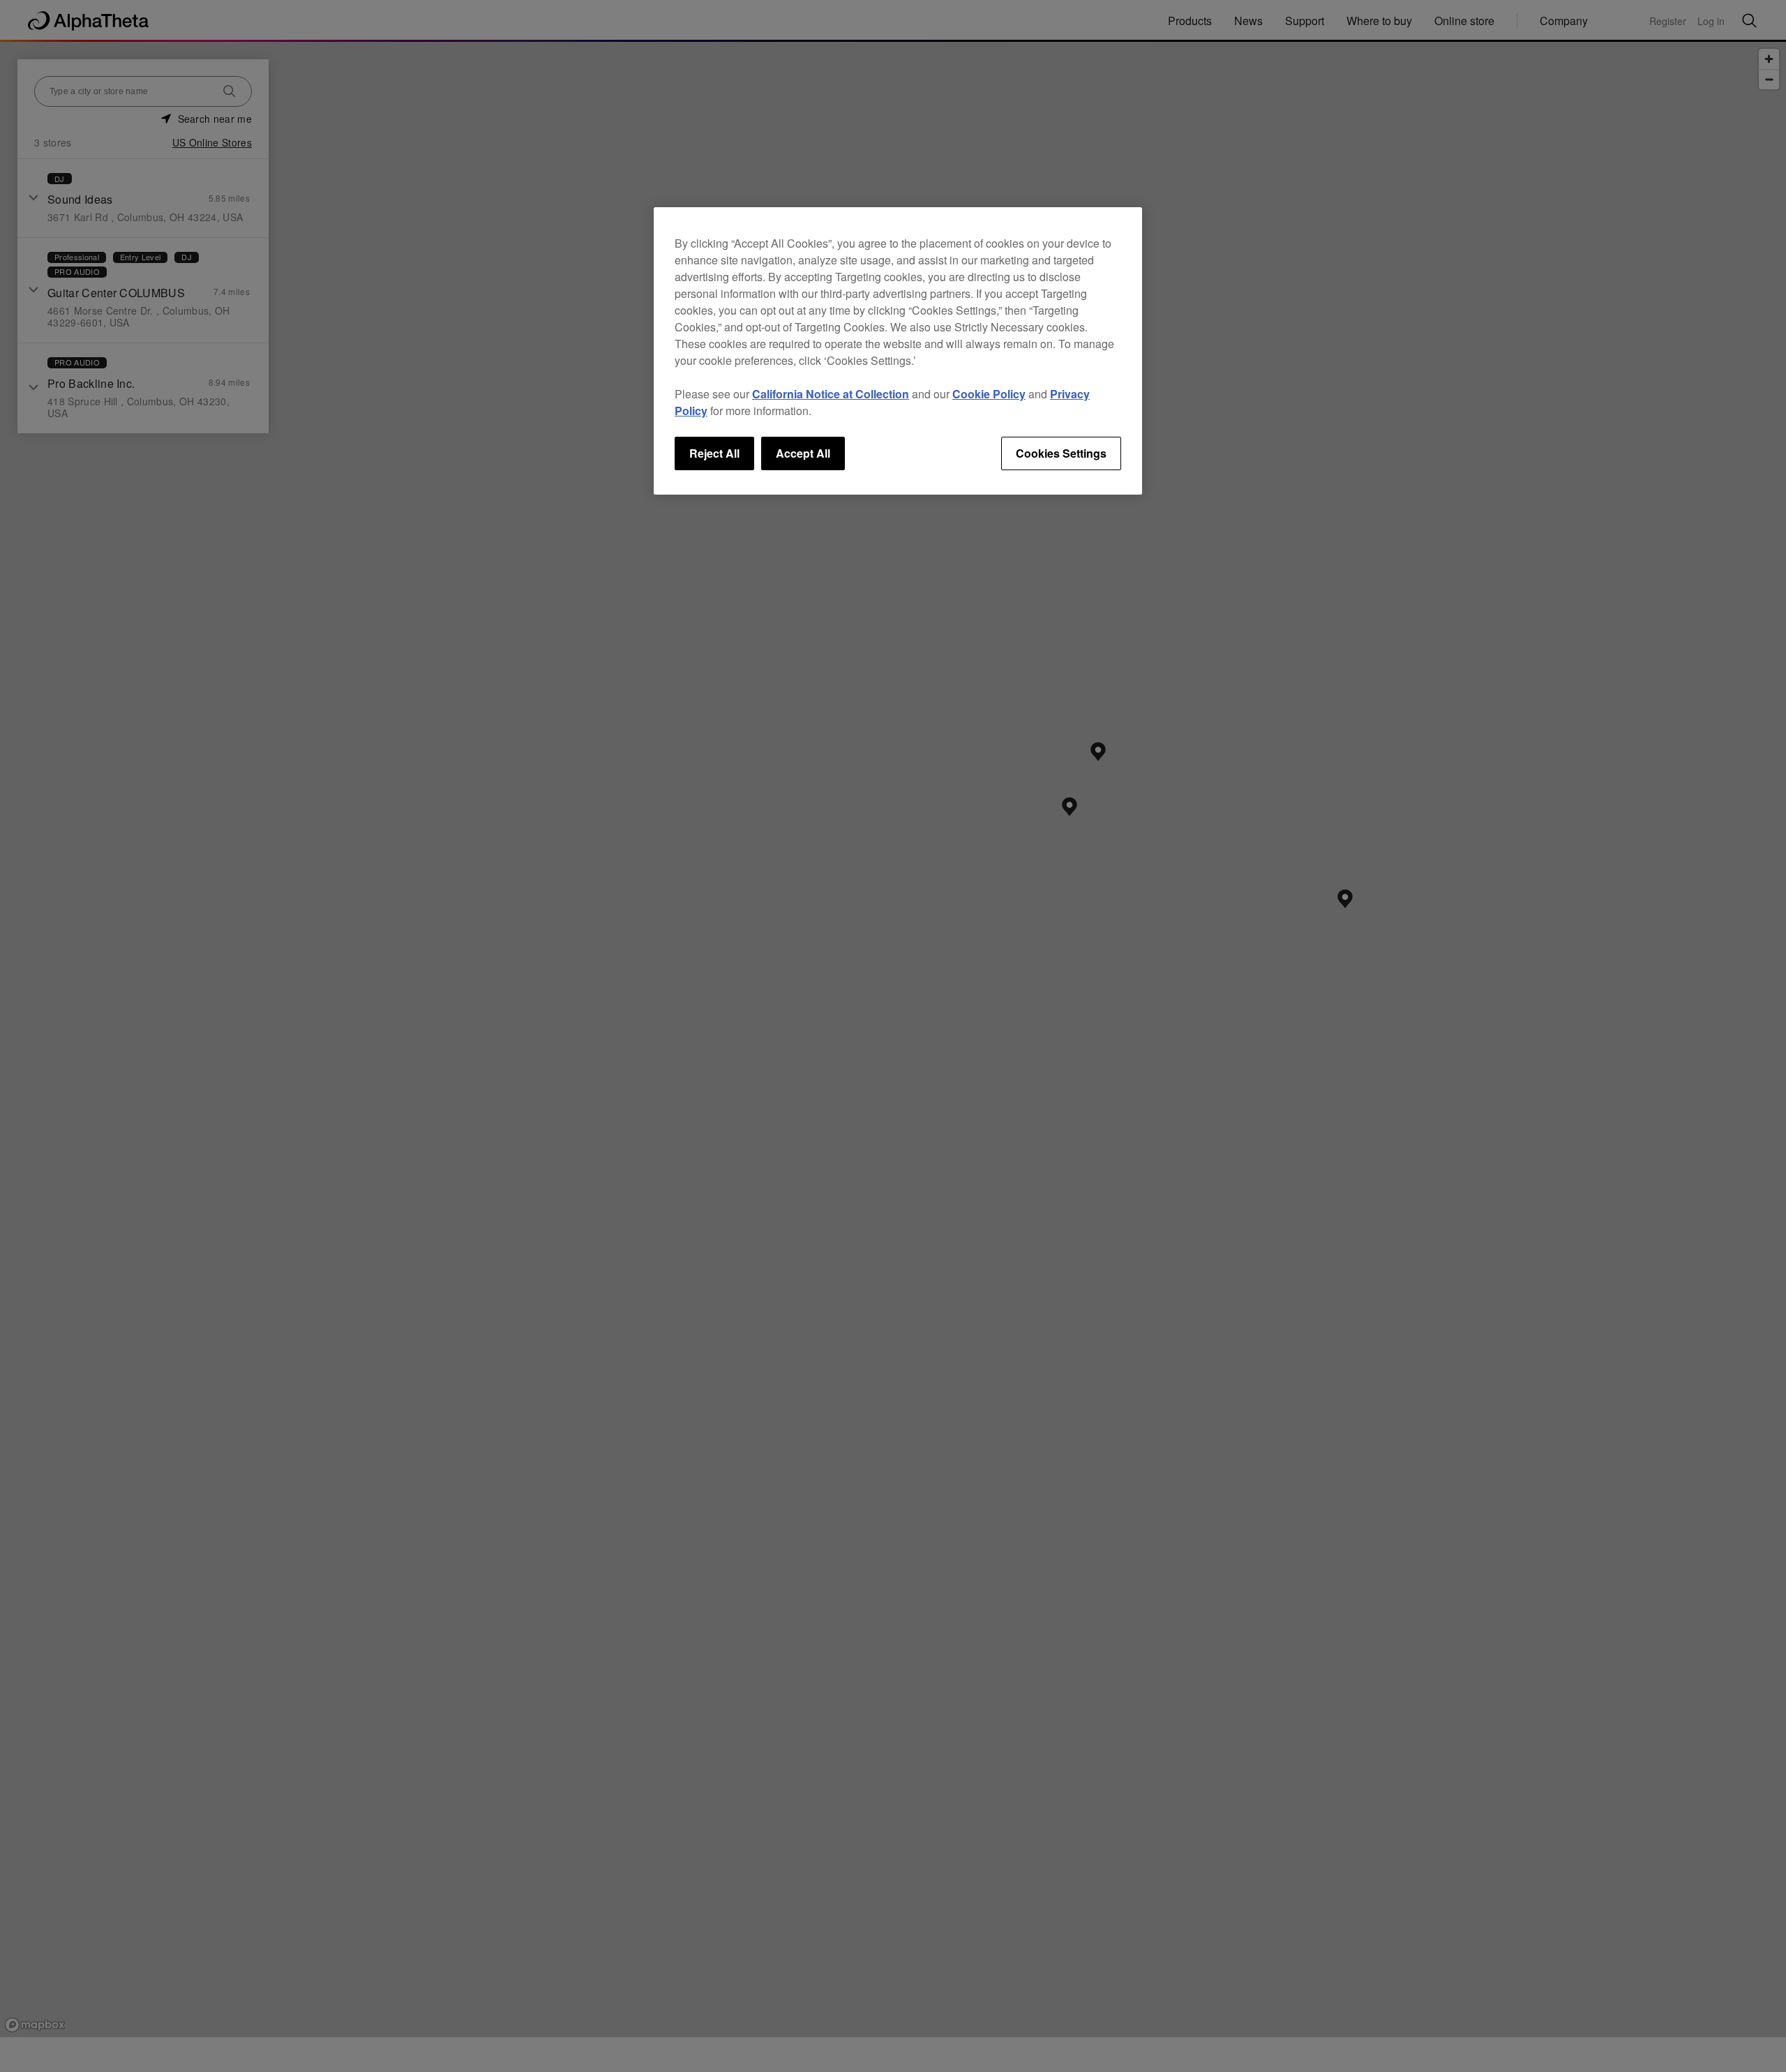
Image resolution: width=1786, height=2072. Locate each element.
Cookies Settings (1061, 453)
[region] (898, 351)
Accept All (803, 453)
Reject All (714, 453)
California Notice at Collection (831, 394)
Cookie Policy (989, 394)
